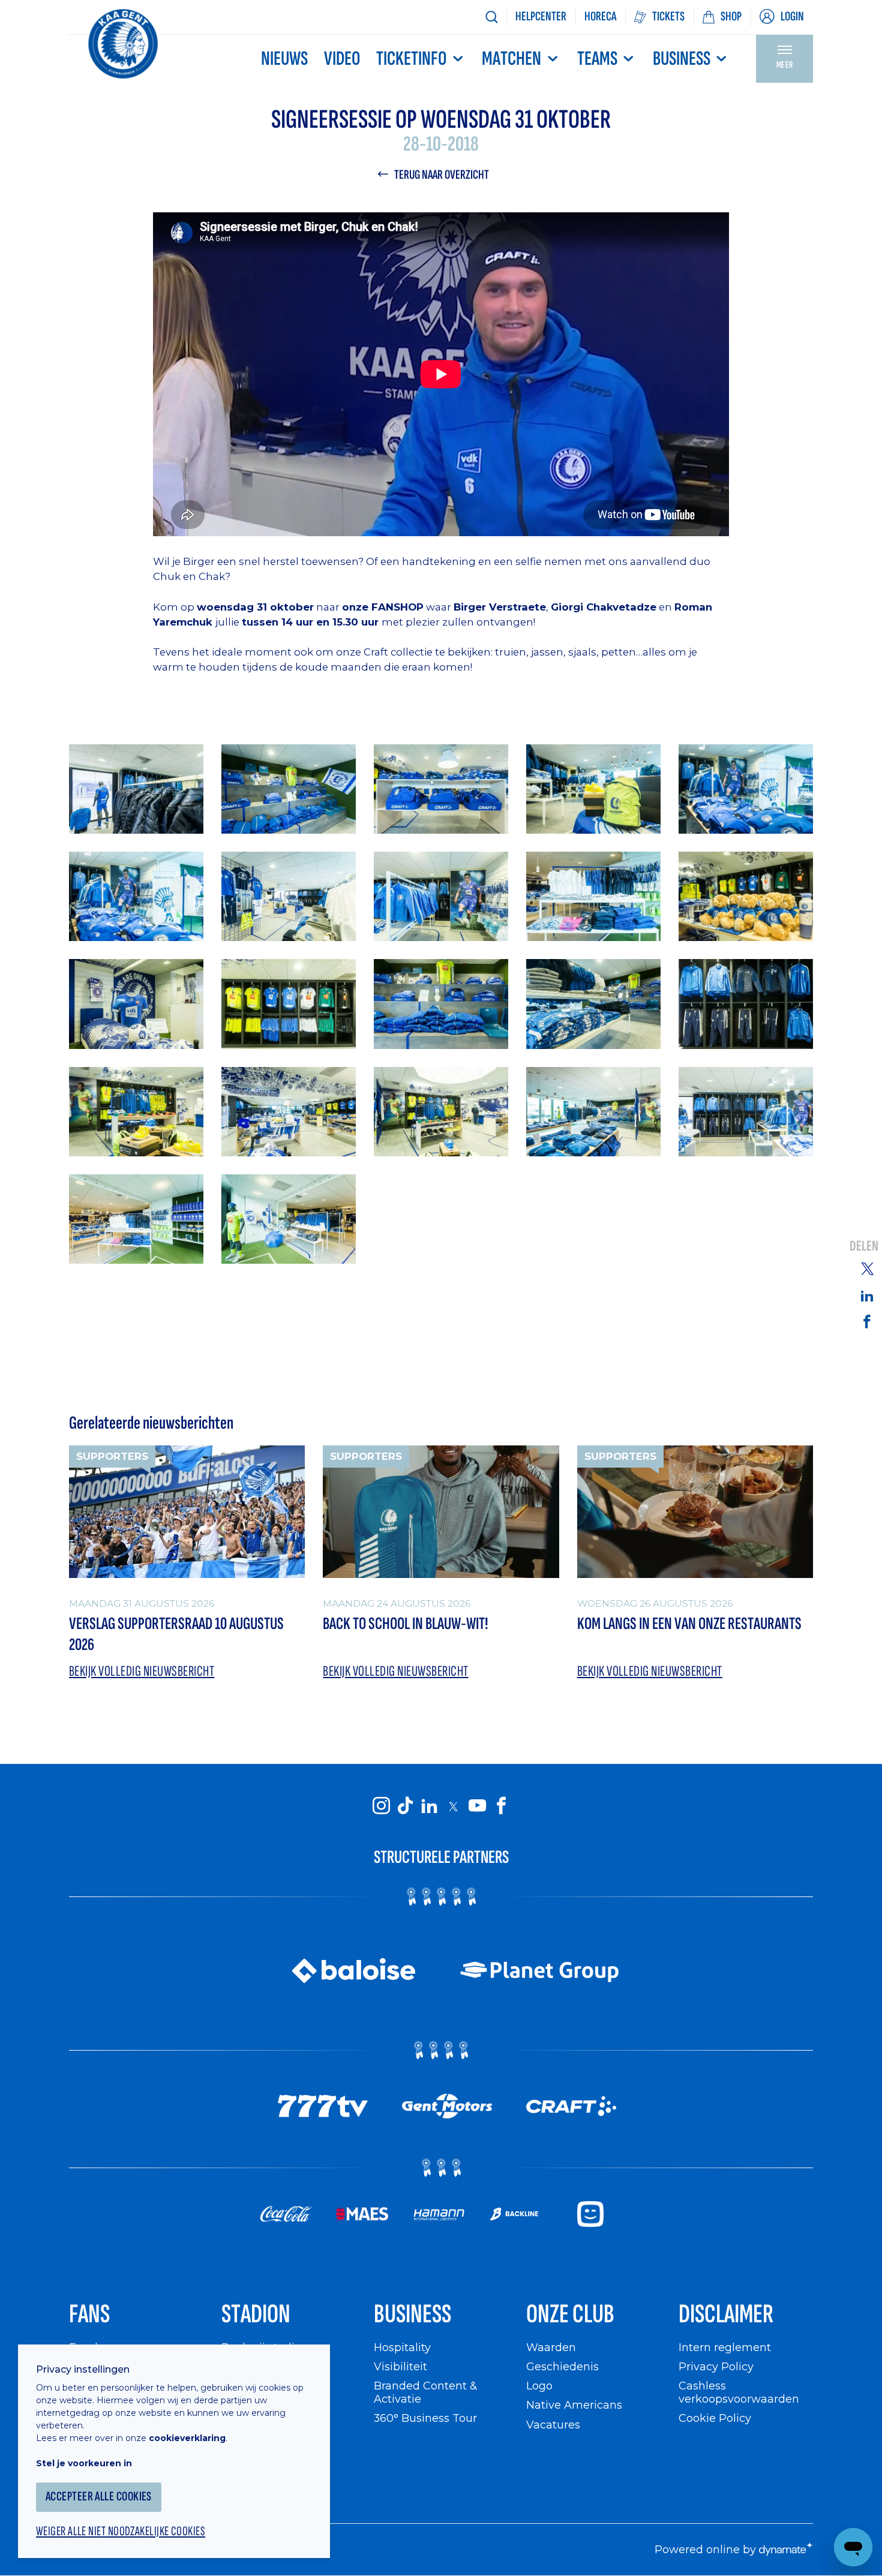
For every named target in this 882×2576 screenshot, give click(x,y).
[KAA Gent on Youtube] (477, 1806)
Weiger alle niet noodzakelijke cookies (121, 2532)
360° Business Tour (425, 2418)
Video (342, 59)
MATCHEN (511, 59)
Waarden (551, 2347)
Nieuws (284, 59)
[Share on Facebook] (867, 1321)
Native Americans (574, 2405)
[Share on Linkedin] (867, 1295)
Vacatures (553, 2425)
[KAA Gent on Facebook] (501, 1806)
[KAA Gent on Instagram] (381, 1806)
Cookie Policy (715, 2418)
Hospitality (402, 2347)
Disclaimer (726, 2314)
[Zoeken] (491, 17)
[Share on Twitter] (867, 1269)
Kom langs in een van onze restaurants (689, 1624)
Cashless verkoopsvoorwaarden (739, 2392)
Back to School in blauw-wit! (405, 1624)
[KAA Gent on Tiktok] (405, 1806)
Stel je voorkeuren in (84, 2463)
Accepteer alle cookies (99, 2497)
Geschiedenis (562, 2366)
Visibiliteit (400, 2366)
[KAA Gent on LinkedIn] (429, 1806)
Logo (539, 2386)
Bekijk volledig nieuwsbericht (142, 1671)
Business (682, 59)
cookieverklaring (187, 2438)
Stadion (256, 2314)
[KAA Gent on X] (453, 1806)
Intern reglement (725, 2347)
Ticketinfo (411, 59)
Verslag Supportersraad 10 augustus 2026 (176, 1634)
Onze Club (570, 2314)
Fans (89, 2314)
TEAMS (597, 59)
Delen (864, 1246)
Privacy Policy (716, 2366)
